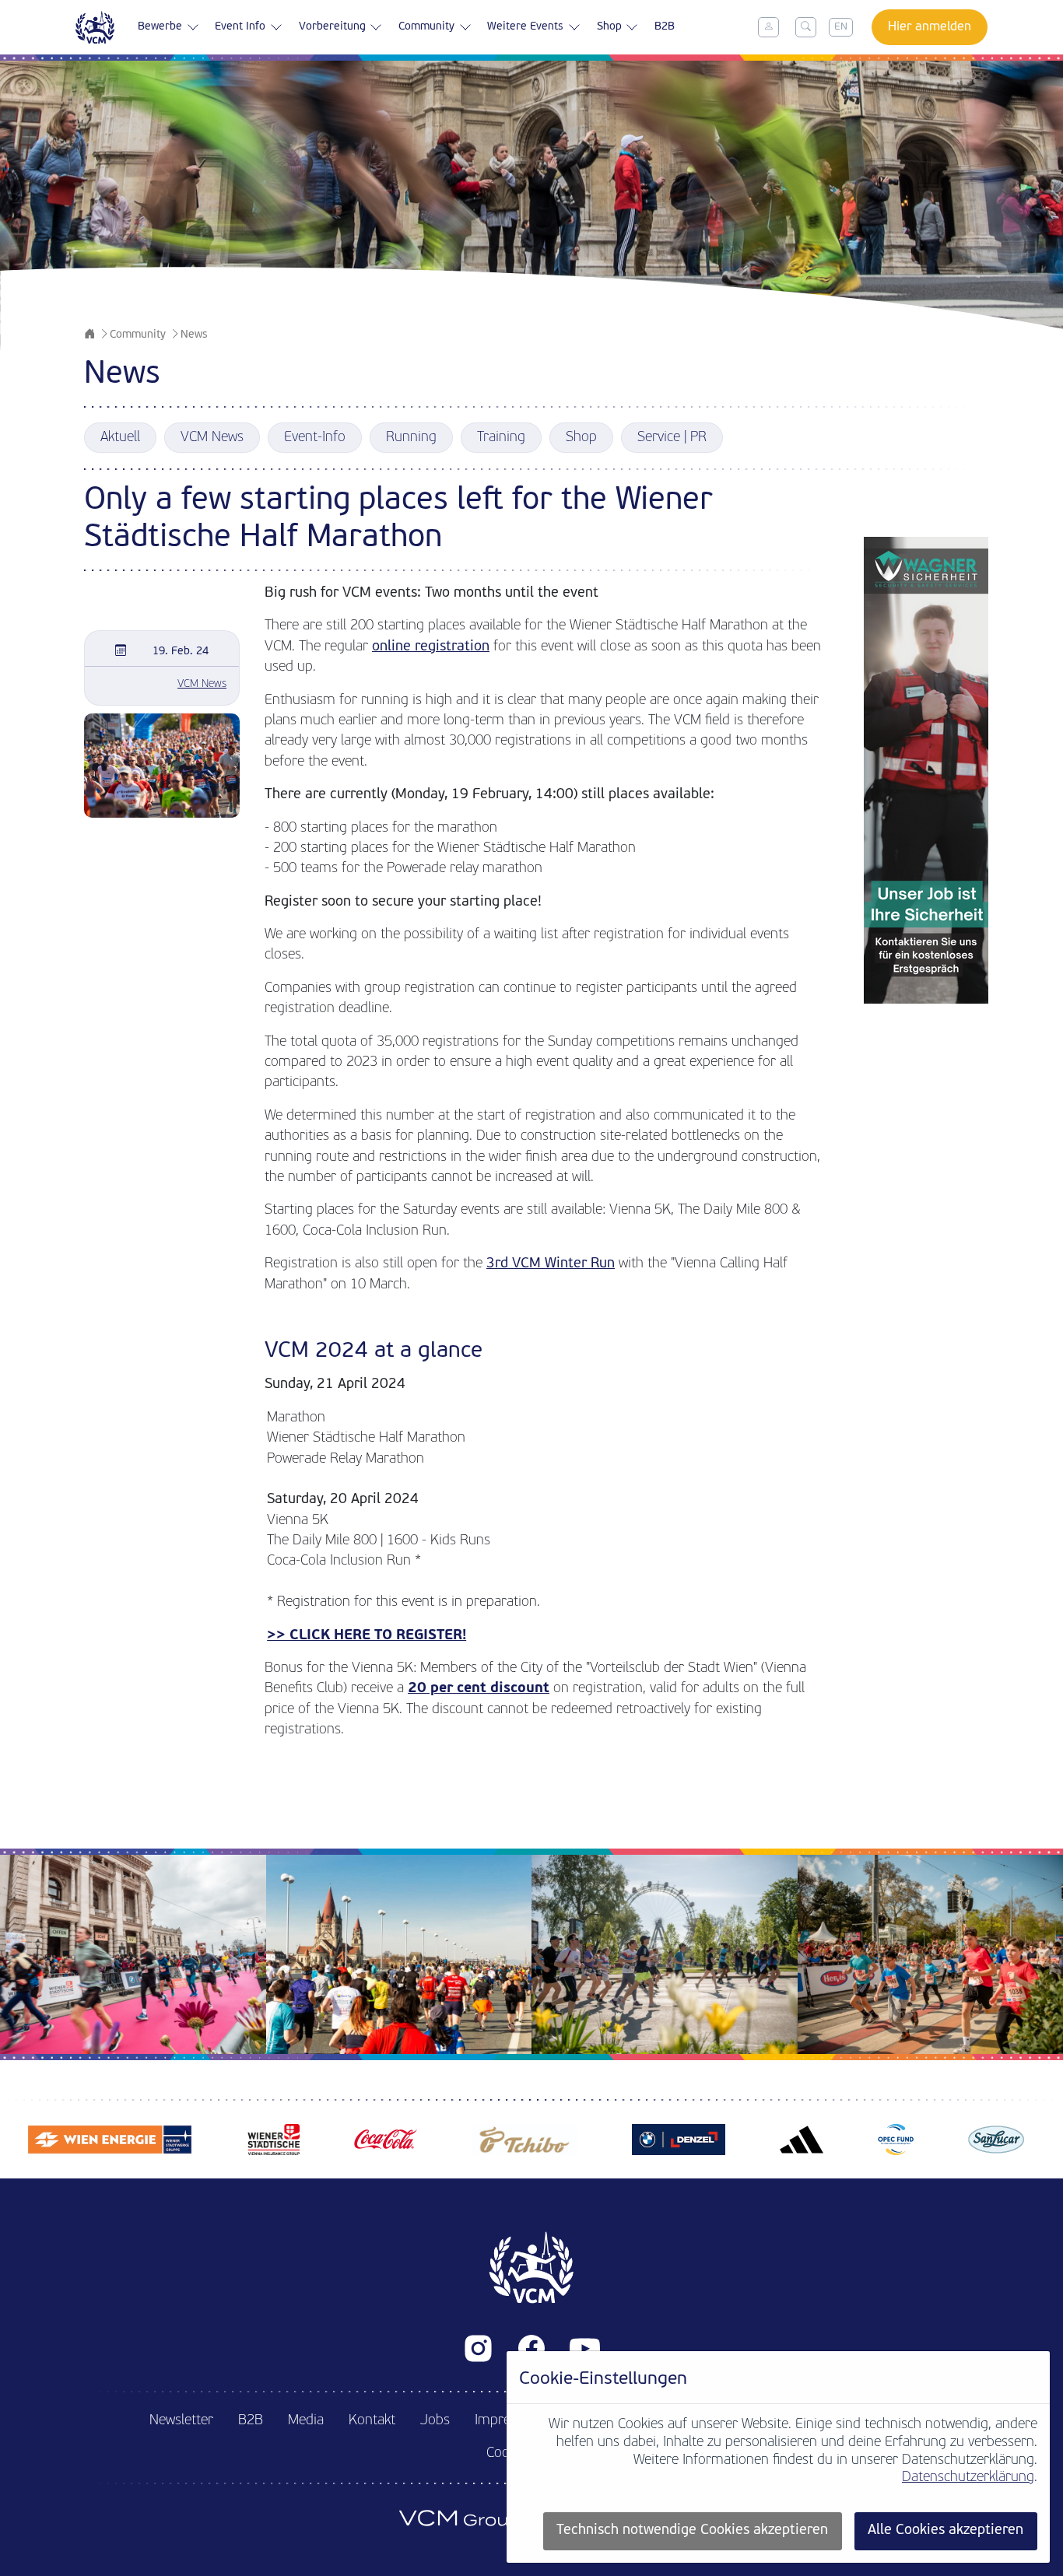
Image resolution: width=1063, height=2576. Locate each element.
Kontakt (372, 2421)
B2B (665, 27)
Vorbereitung (332, 27)
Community (426, 27)
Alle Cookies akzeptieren (945, 2530)
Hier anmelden (930, 27)
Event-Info (315, 438)
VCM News (212, 438)
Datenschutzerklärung (968, 2478)
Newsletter (181, 2421)
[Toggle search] (806, 27)
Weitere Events (525, 27)
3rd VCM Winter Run (551, 1264)
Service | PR (672, 438)
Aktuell (120, 438)
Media (306, 2421)
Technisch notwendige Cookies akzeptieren (692, 2530)
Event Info (240, 27)
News (194, 335)
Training (501, 438)
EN (841, 27)
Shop (609, 27)
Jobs (435, 2421)
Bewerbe (160, 27)
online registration (431, 647)
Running (411, 438)
